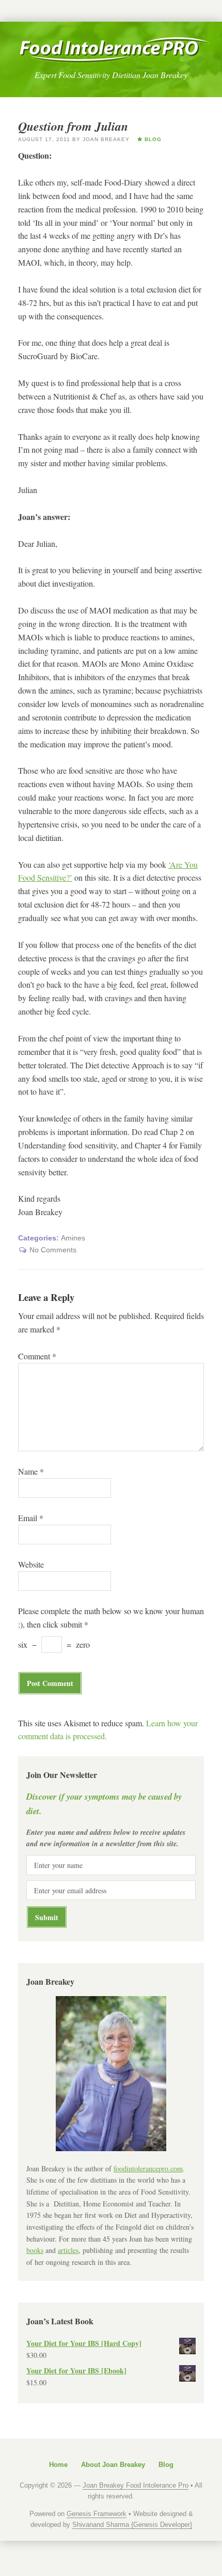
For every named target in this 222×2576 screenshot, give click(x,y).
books (35, 2250)
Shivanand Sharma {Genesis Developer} (132, 2525)
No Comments (53, 1250)
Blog (166, 2465)
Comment (37, 1356)
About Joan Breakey (113, 2465)
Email (31, 1518)
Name (31, 1471)
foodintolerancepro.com (148, 2168)
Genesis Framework (97, 2514)
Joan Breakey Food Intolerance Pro (114, 50)
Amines (73, 1238)
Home (58, 2465)
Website (31, 1564)
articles (68, 2250)
